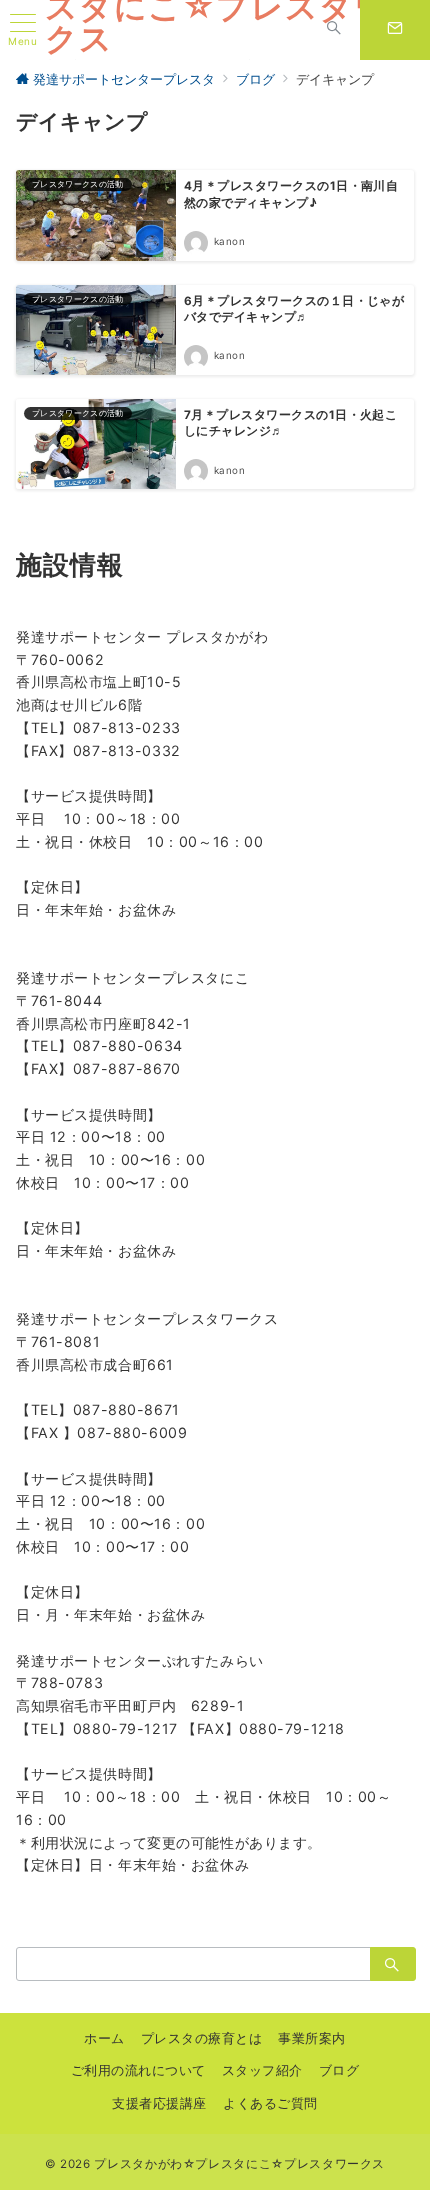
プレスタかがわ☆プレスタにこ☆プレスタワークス (239, 2164)
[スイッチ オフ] (334, 30)
